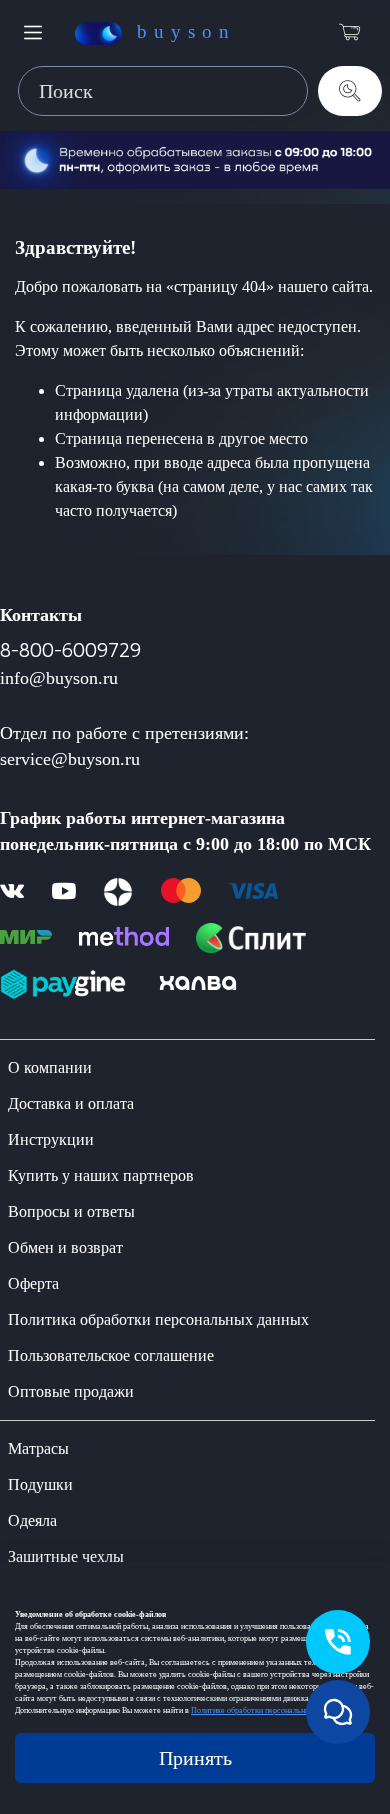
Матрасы (38, 1448)
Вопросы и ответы (71, 1211)
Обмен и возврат (65, 1247)
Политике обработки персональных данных (266, 1710)
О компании (50, 1067)
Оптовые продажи (71, 1391)
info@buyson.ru (59, 678)
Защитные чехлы (66, 1556)
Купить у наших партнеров (101, 1175)
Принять (195, 1758)
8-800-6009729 (70, 650)
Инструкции (51, 1139)
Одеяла (32, 1520)
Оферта (33, 1283)
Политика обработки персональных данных (158, 1319)
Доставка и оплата (71, 1103)
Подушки (40, 1484)
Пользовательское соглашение (111, 1355)
